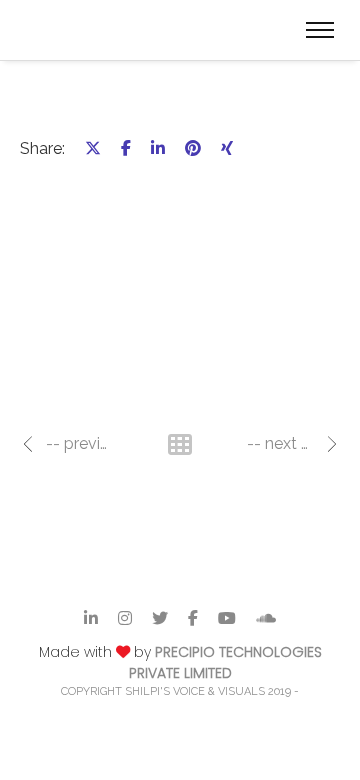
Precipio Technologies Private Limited (225, 662)
